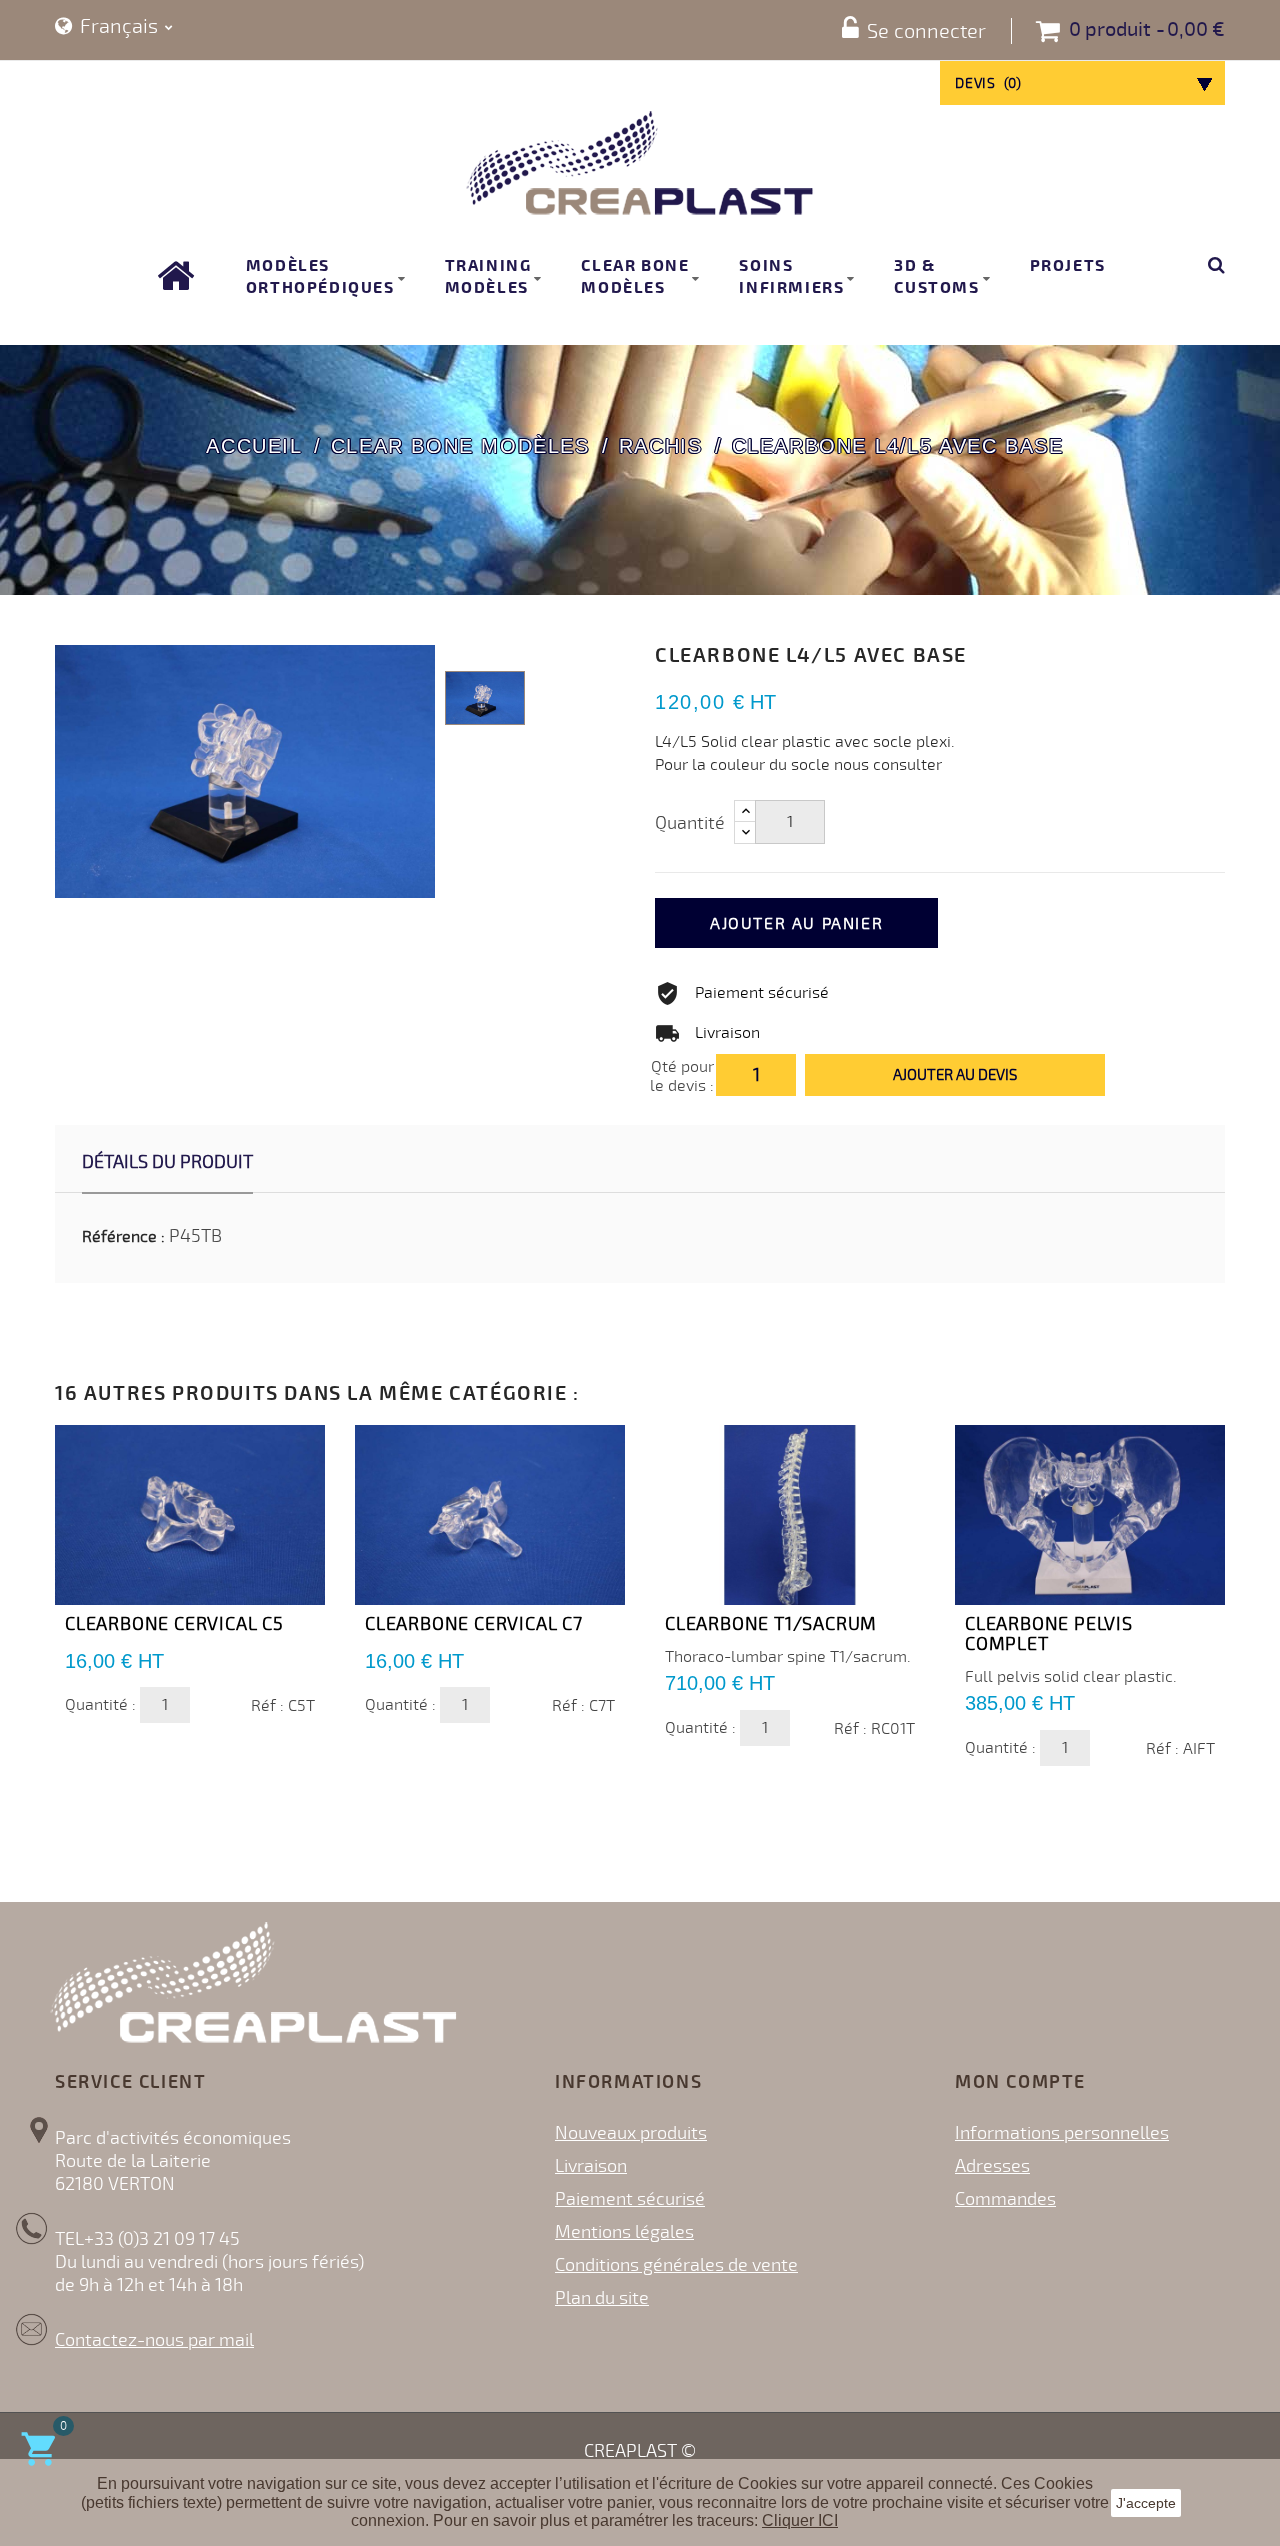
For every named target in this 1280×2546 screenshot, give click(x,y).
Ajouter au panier (796, 924)
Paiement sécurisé (630, 2199)
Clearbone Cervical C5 (174, 1624)
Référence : (123, 1237)
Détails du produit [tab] (167, 1162)
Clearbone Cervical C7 (474, 1624)
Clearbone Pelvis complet (1049, 1634)
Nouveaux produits (631, 2133)
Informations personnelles (1062, 2133)
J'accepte (1146, 2503)
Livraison (591, 2166)
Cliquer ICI (800, 2520)
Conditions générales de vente (676, 2265)
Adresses (992, 2166)
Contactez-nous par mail (154, 2340)
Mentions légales (624, 2232)
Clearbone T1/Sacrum (771, 1624)
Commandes (1005, 2199)
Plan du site (602, 2298)
